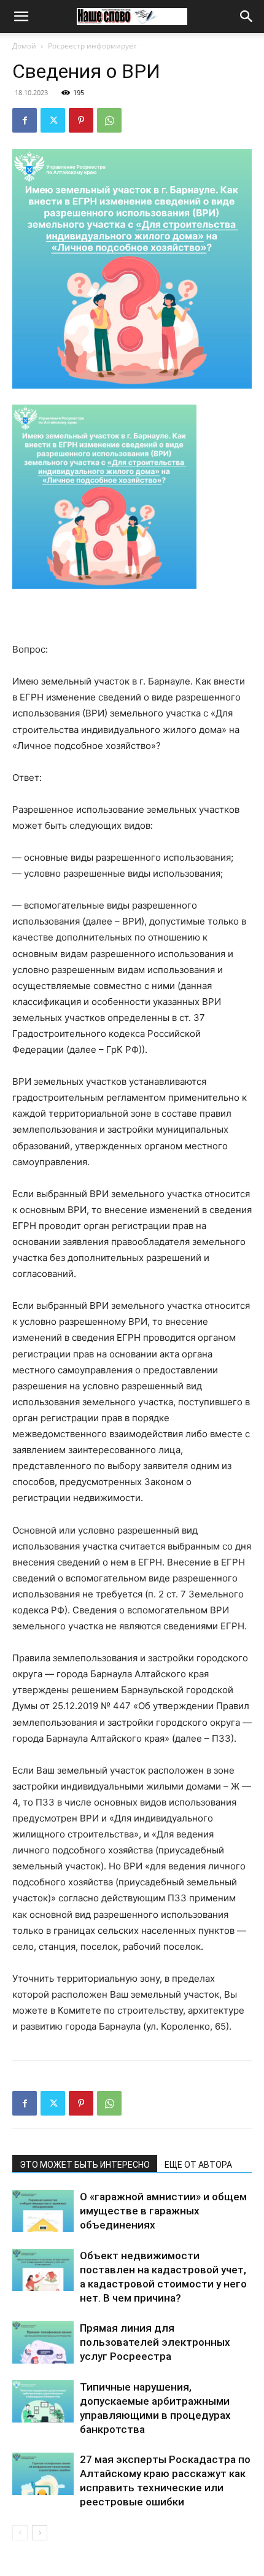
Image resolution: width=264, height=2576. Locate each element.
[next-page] (40, 2533)
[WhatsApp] (109, 120)
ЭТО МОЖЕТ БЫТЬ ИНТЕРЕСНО (85, 2165)
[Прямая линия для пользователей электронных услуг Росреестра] (43, 2342)
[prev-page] (20, 2533)
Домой (24, 46)
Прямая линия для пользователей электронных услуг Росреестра (155, 2342)
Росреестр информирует (92, 46)
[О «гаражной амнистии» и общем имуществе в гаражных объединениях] (43, 2211)
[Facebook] (25, 120)
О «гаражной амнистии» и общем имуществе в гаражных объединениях (163, 2211)
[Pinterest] (81, 120)
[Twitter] (53, 120)
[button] (21, 17)
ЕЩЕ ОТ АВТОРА (198, 2165)
